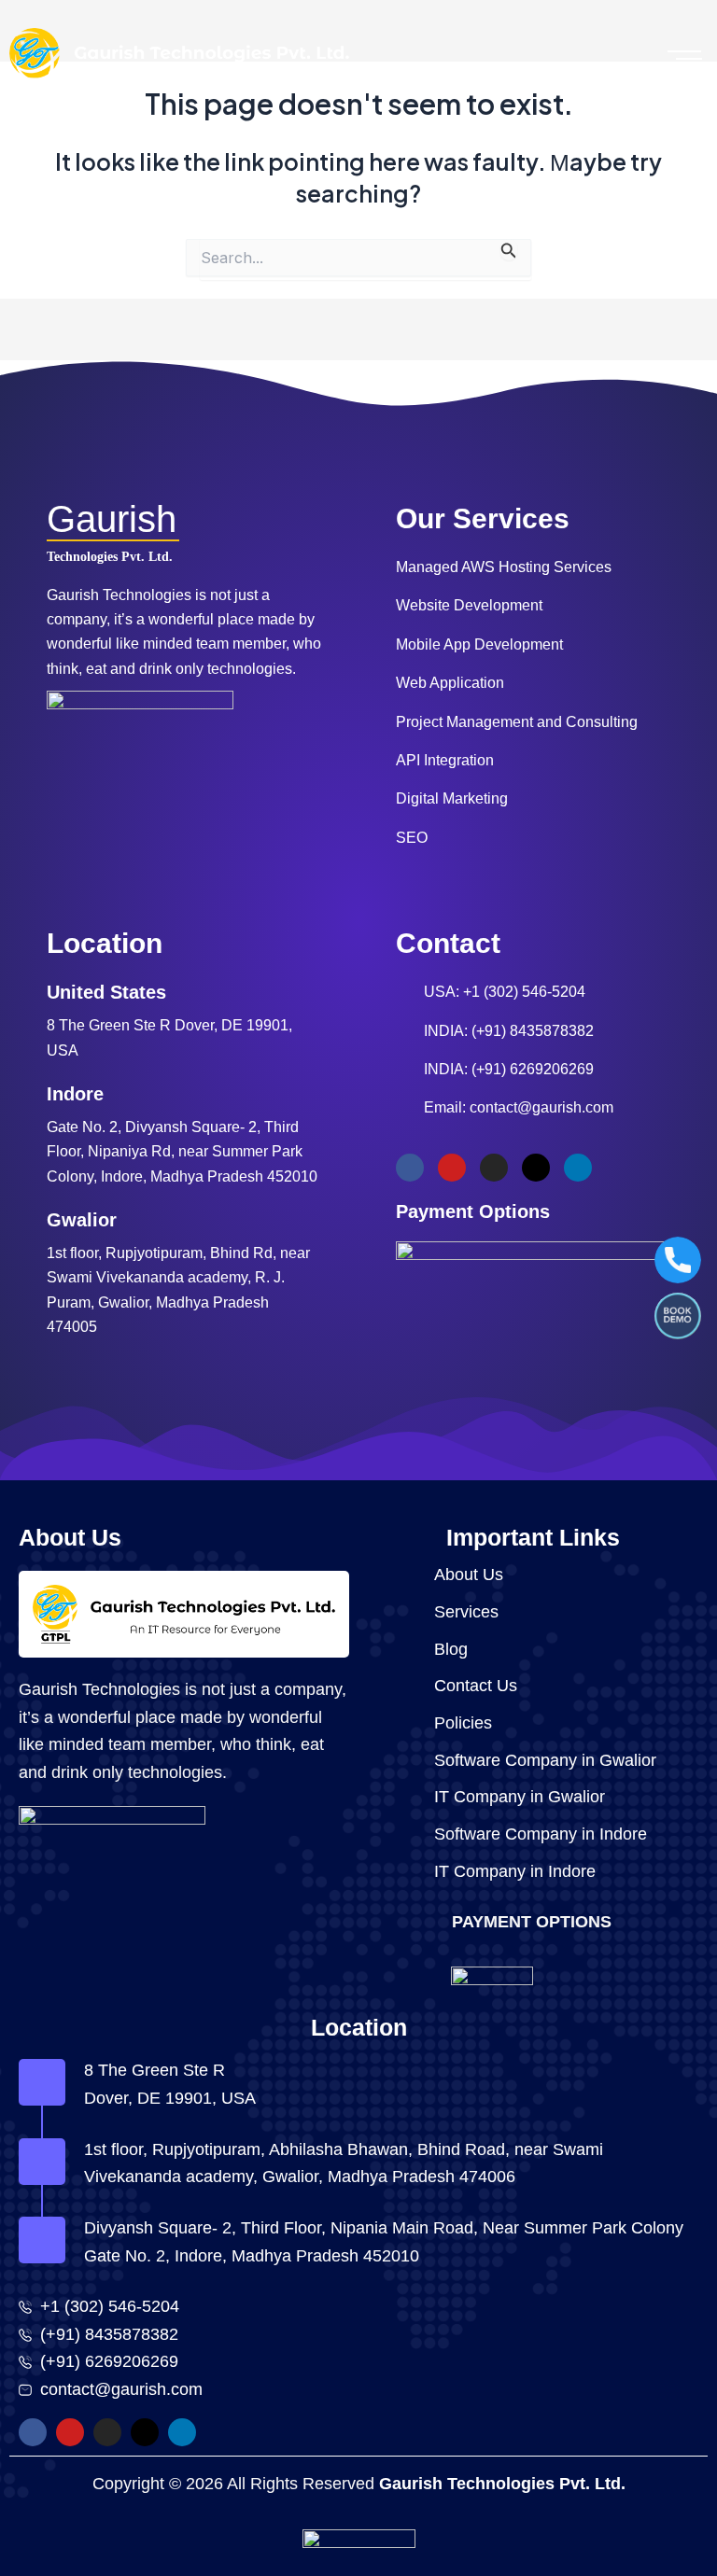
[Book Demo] (678, 1316)
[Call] (678, 1260)
